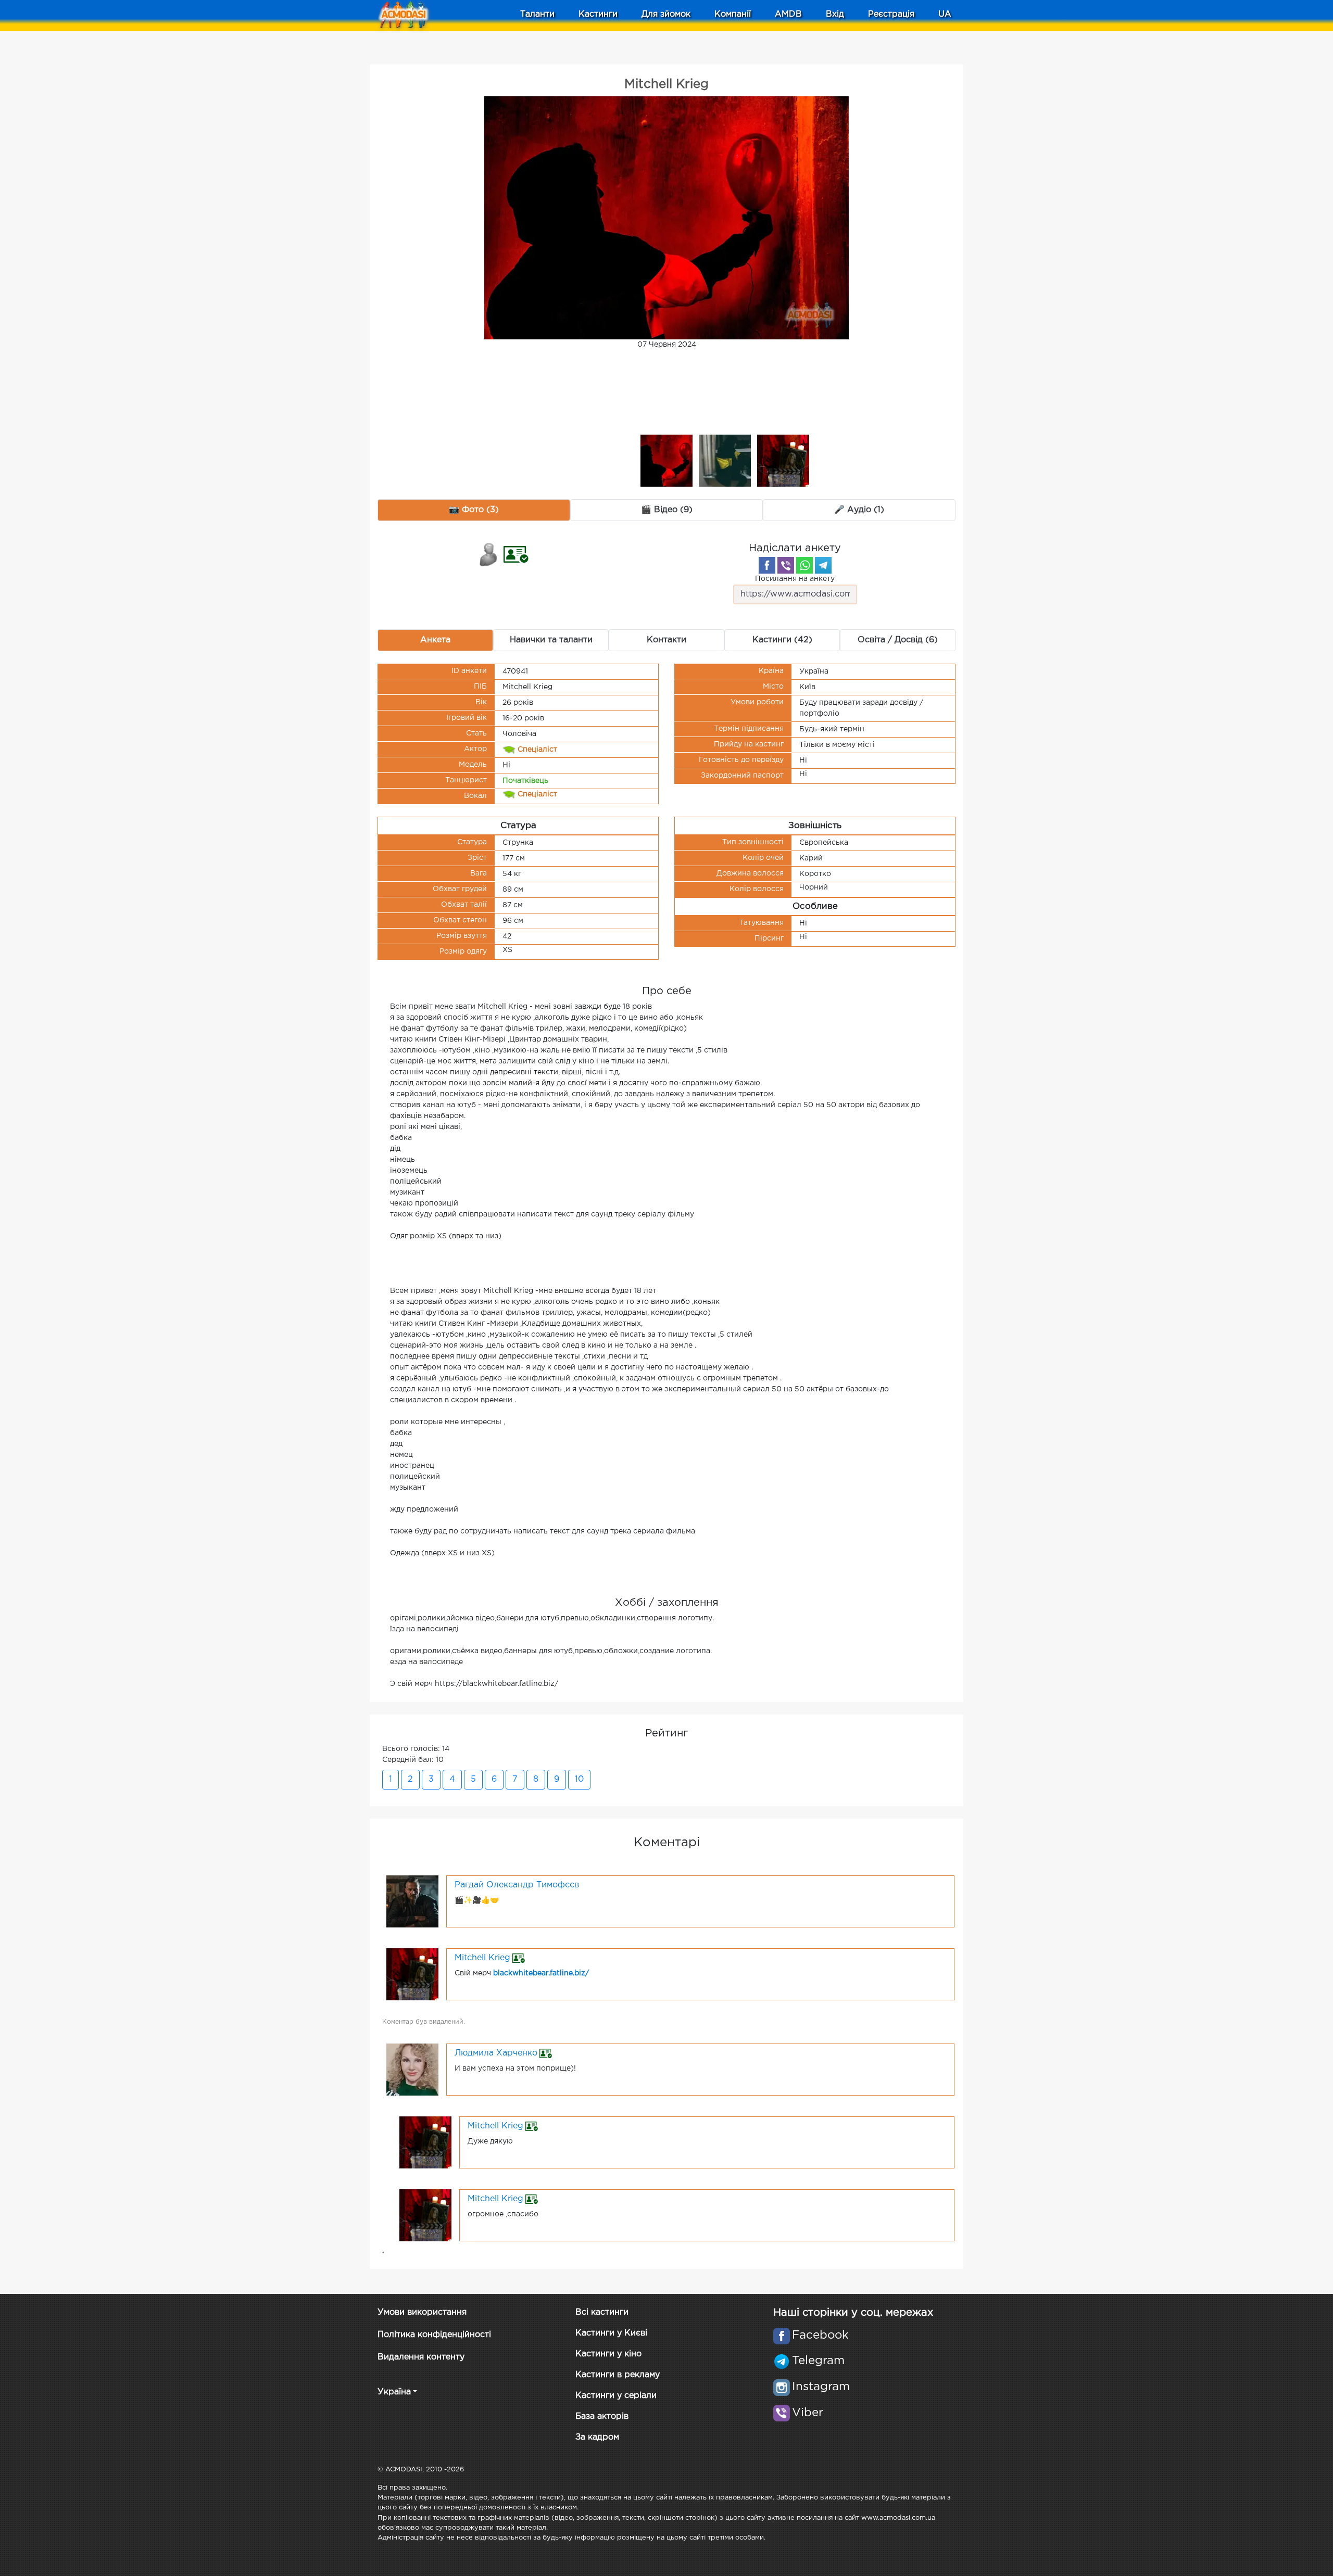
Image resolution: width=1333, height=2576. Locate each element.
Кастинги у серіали (616, 2396)
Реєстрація (891, 14)
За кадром (597, 2437)
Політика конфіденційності (434, 2335)
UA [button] (945, 14)
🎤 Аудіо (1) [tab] (859, 510)
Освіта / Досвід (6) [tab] (898, 640)
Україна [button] (394, 2392)
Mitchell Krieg (482, 1958)
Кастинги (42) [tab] (782, 640)
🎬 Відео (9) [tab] (667, 510)
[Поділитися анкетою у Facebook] (767, 565)
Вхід (835, 14)
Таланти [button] (537, 14)
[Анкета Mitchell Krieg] (412, 1974)
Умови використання (422, 2312)
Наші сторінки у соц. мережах (853, 2313)
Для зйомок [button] (666, 14)
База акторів (602, 2416)
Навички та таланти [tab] (551, 640)
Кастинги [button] (598, 14)
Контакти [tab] (666, 640)
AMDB (788, 14)
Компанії (733, 14)
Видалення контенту (421, 2357)
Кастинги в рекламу (618, 2375)
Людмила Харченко (496, 2053)
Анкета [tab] (435, 640)
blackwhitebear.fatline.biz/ (541, 1973)
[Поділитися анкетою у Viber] (786, 565)
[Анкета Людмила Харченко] (412, 2069)
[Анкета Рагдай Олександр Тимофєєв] (412, 1901)
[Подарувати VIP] (489, 554)
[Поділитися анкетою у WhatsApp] (804, 565)
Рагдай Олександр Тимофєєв (517, 1885)
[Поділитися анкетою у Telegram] (823, 565)
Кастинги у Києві (611, 2333)
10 (579, 1779)
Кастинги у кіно (608, 2354)
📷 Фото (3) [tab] (474, 510)
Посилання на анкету (795, 579)
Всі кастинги (602, 2312)
